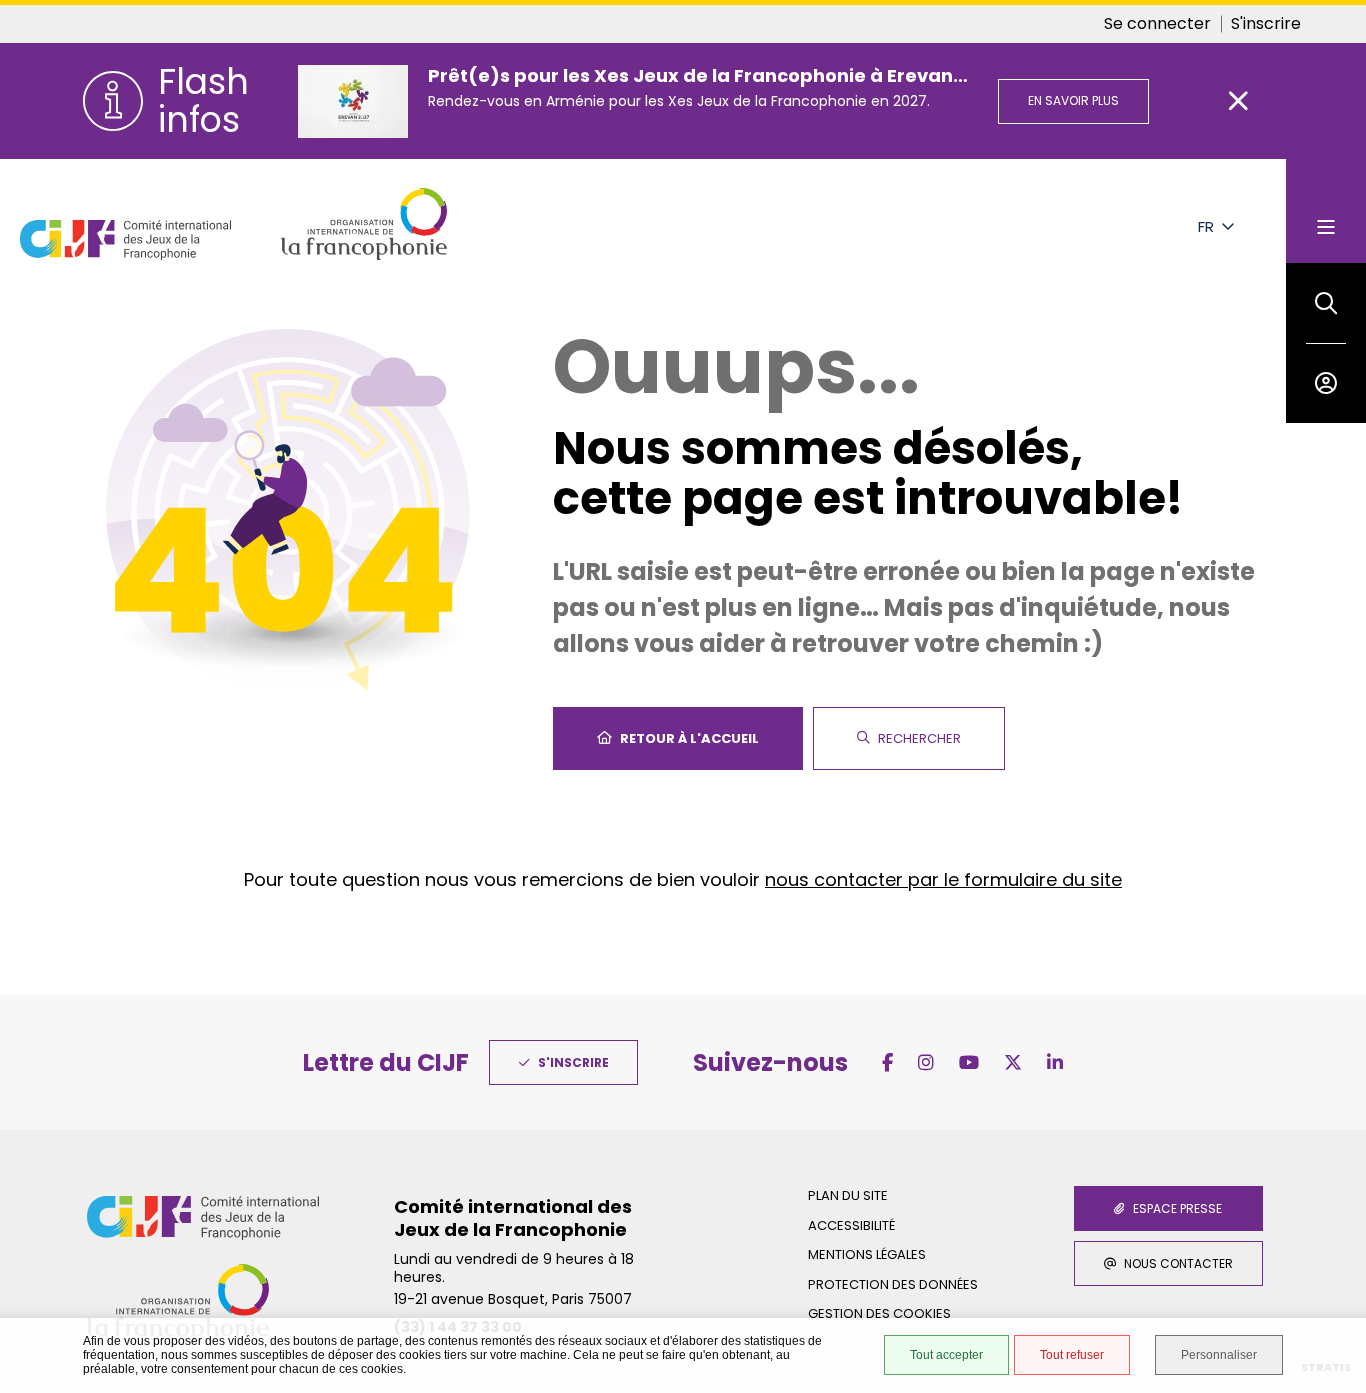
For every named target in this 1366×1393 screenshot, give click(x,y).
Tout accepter (946, 1355)
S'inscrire (1266, 23)
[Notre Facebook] (887, 1062)
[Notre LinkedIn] (1055, 1062)
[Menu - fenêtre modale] (1326, 211)
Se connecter (1157, 23)
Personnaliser (1219, 1355)
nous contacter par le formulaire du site (943, 879)
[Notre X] (1013, 1062)
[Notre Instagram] (926, 1062)
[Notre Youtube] (969, 1062)
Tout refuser (1072, 1355)
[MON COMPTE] (1326, 383)
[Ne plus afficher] (1239, 101)
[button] (1326, 303)
